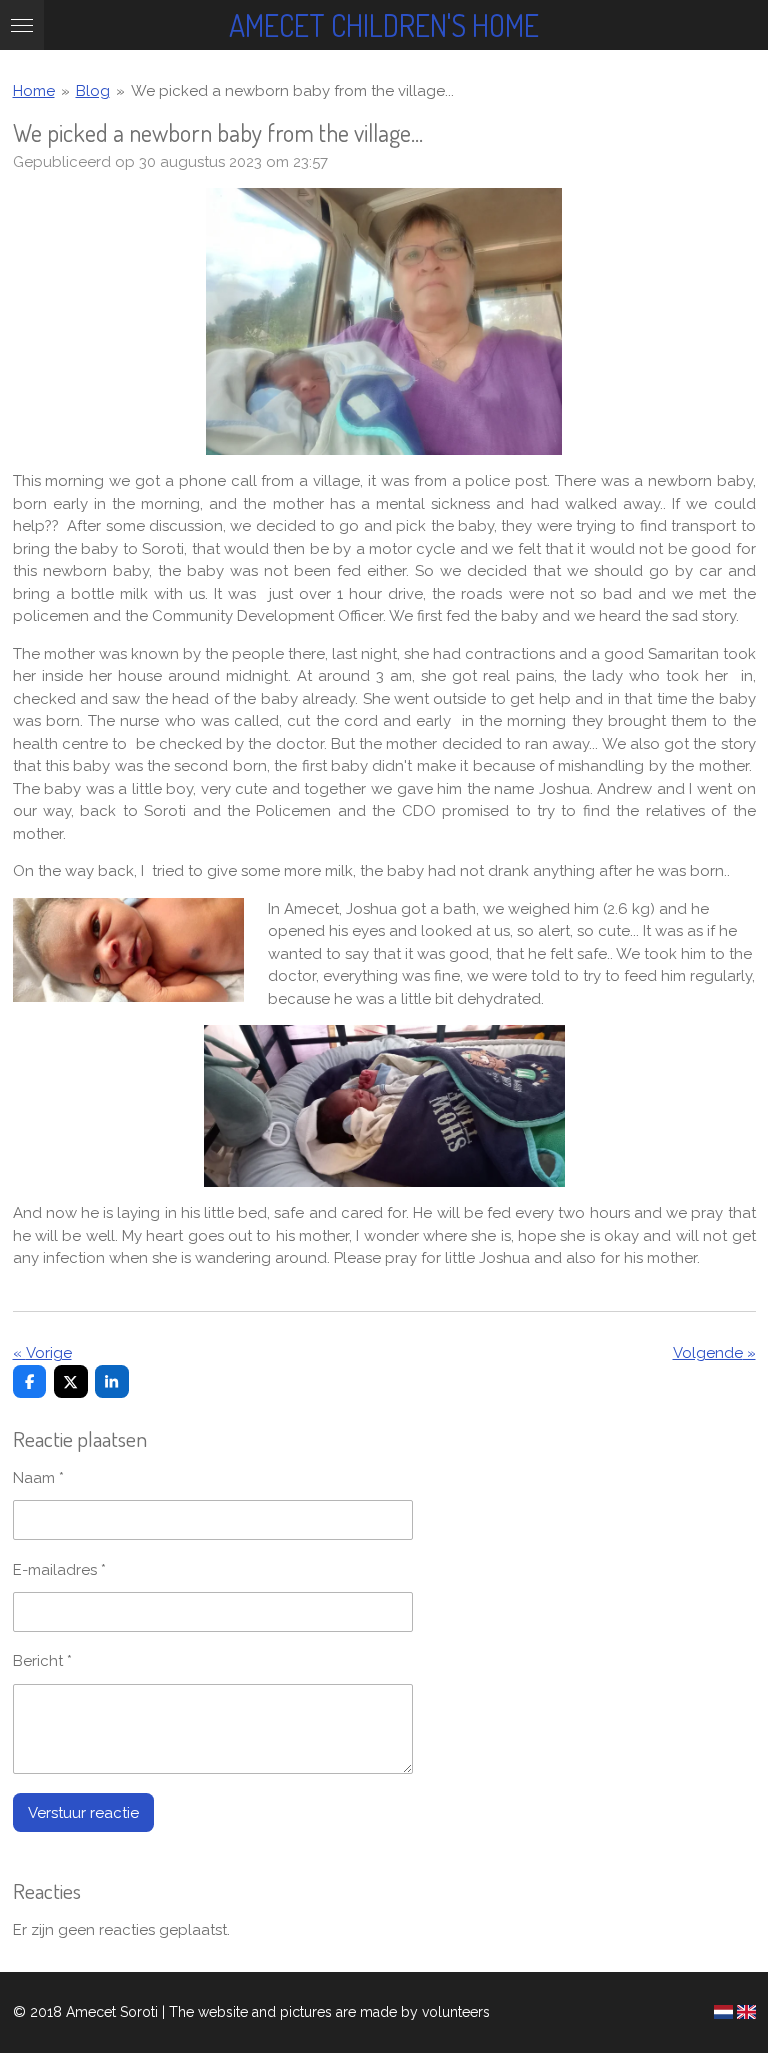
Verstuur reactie (83, 1813)
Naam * (38, 1478)
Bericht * (42, 1661)
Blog (93, 91)
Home (34, 91)
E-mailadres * (59, 1570)
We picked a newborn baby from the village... (292, 91)
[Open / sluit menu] (22, 25)
